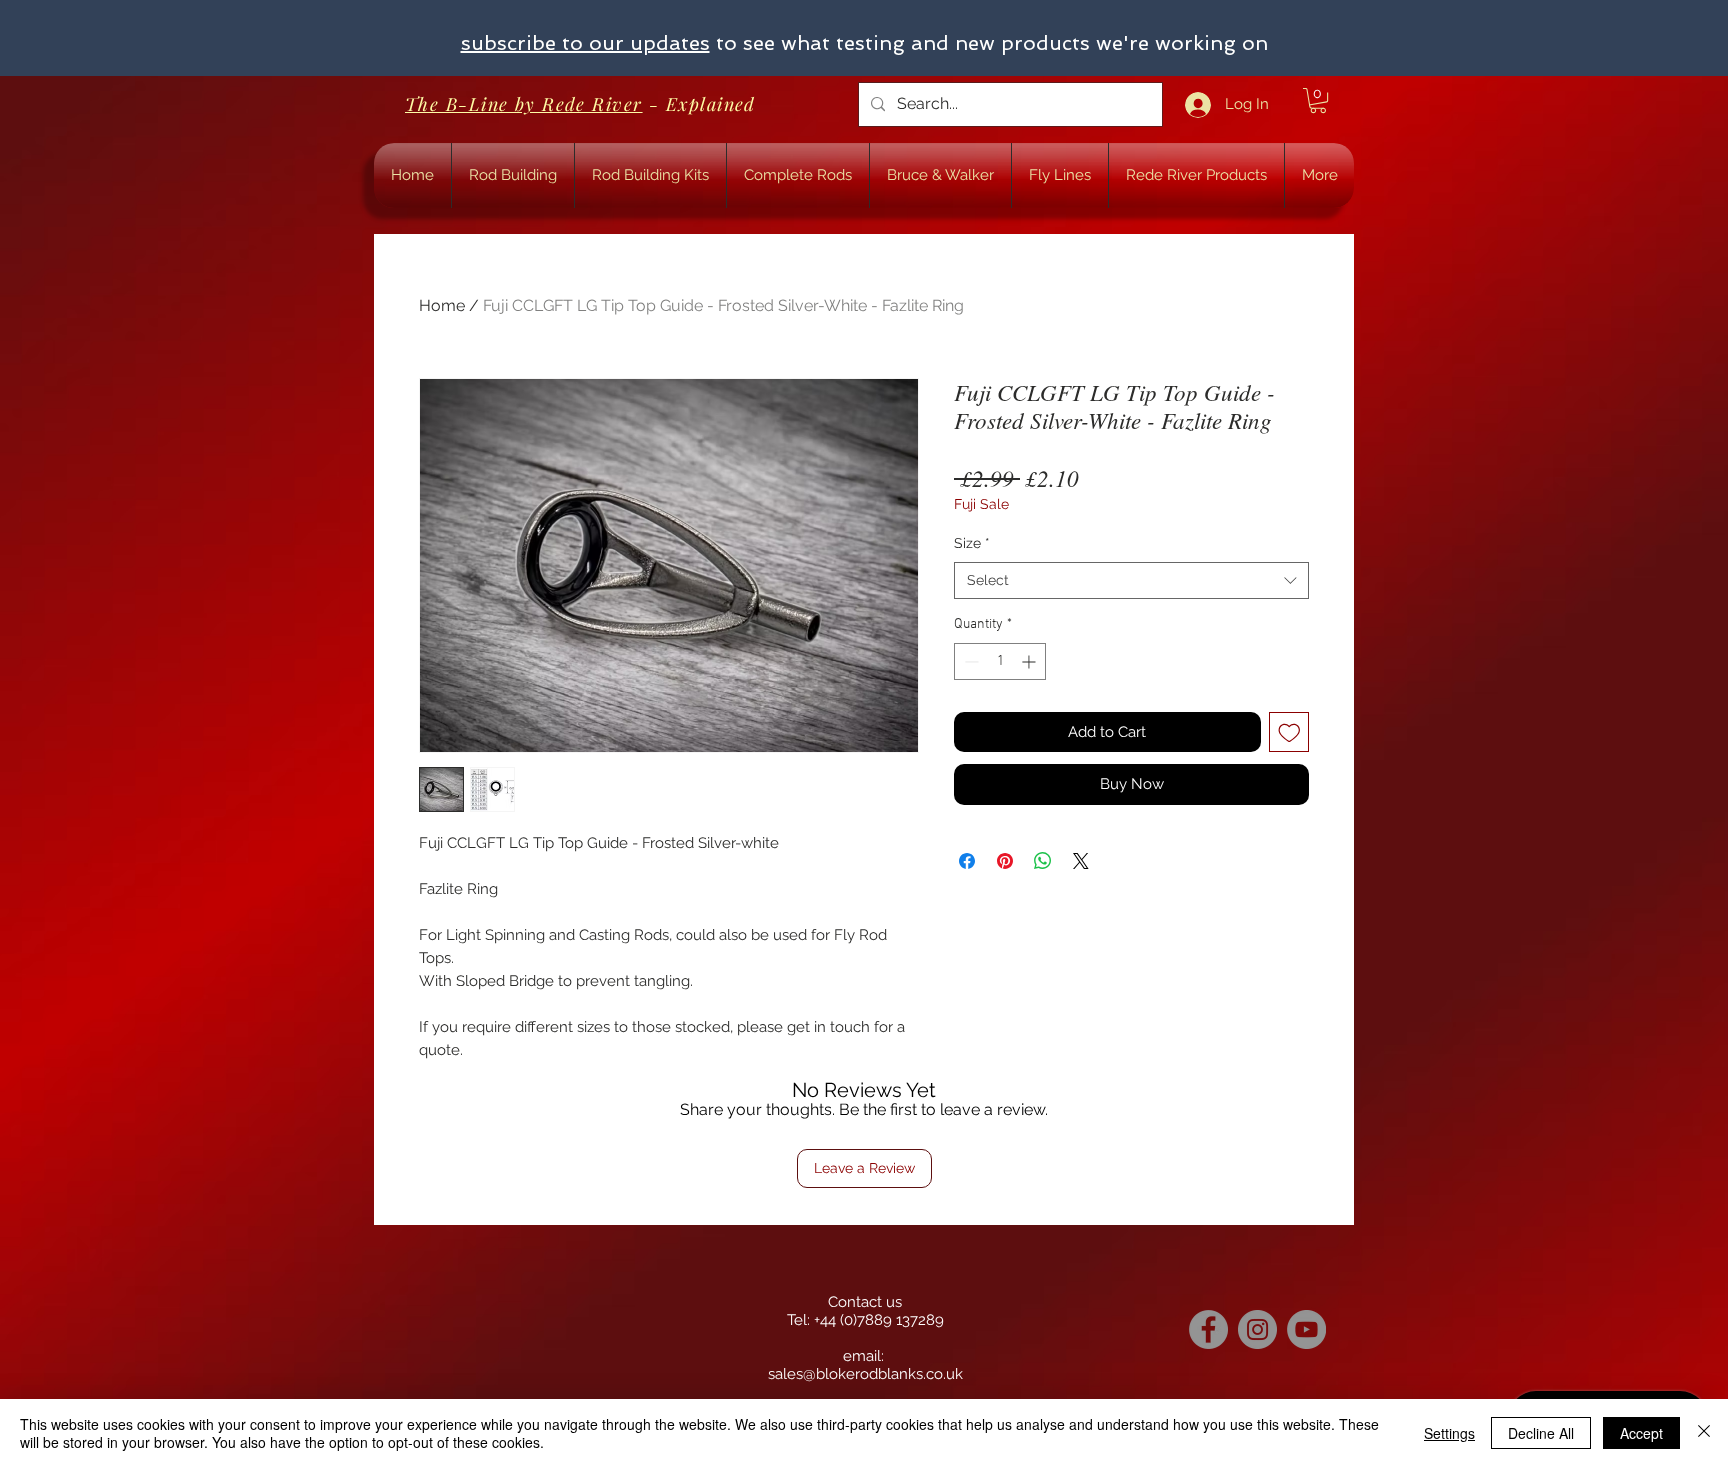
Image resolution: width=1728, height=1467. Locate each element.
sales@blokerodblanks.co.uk (865, 1374)
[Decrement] (969, 661)
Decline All (1541, 1433)
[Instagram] (1257, 1329)
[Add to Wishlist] (1289, 732)
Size (972, 543)
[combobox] (1131, 581)
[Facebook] (1208, 1329)
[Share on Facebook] (967, 861)
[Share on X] (1081, 861)
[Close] (1704, 1433)
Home (442, 305)
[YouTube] (1306, 1329)
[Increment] (1030, 661)
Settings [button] (1449, 1433)
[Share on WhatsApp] (1043, 861)
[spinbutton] (1000, 661)
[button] (1318, 100)
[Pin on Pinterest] (1005, 861)
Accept (1641, 1433)
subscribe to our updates (585, 43)
